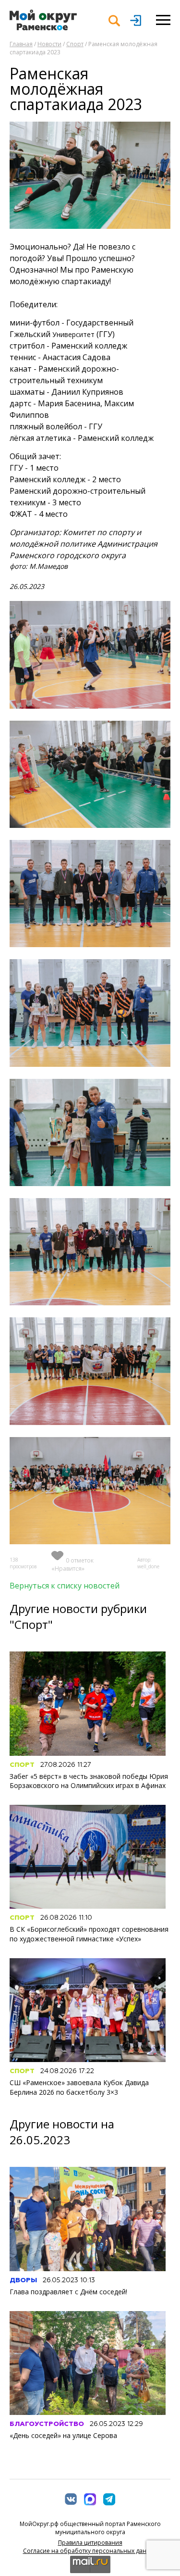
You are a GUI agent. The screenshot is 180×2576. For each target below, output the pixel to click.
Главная (21, 44)
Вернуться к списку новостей (65, 1586)
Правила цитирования (90, 2543)
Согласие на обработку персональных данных (90, 2551)
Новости (49, 44)
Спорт (75, 44)
